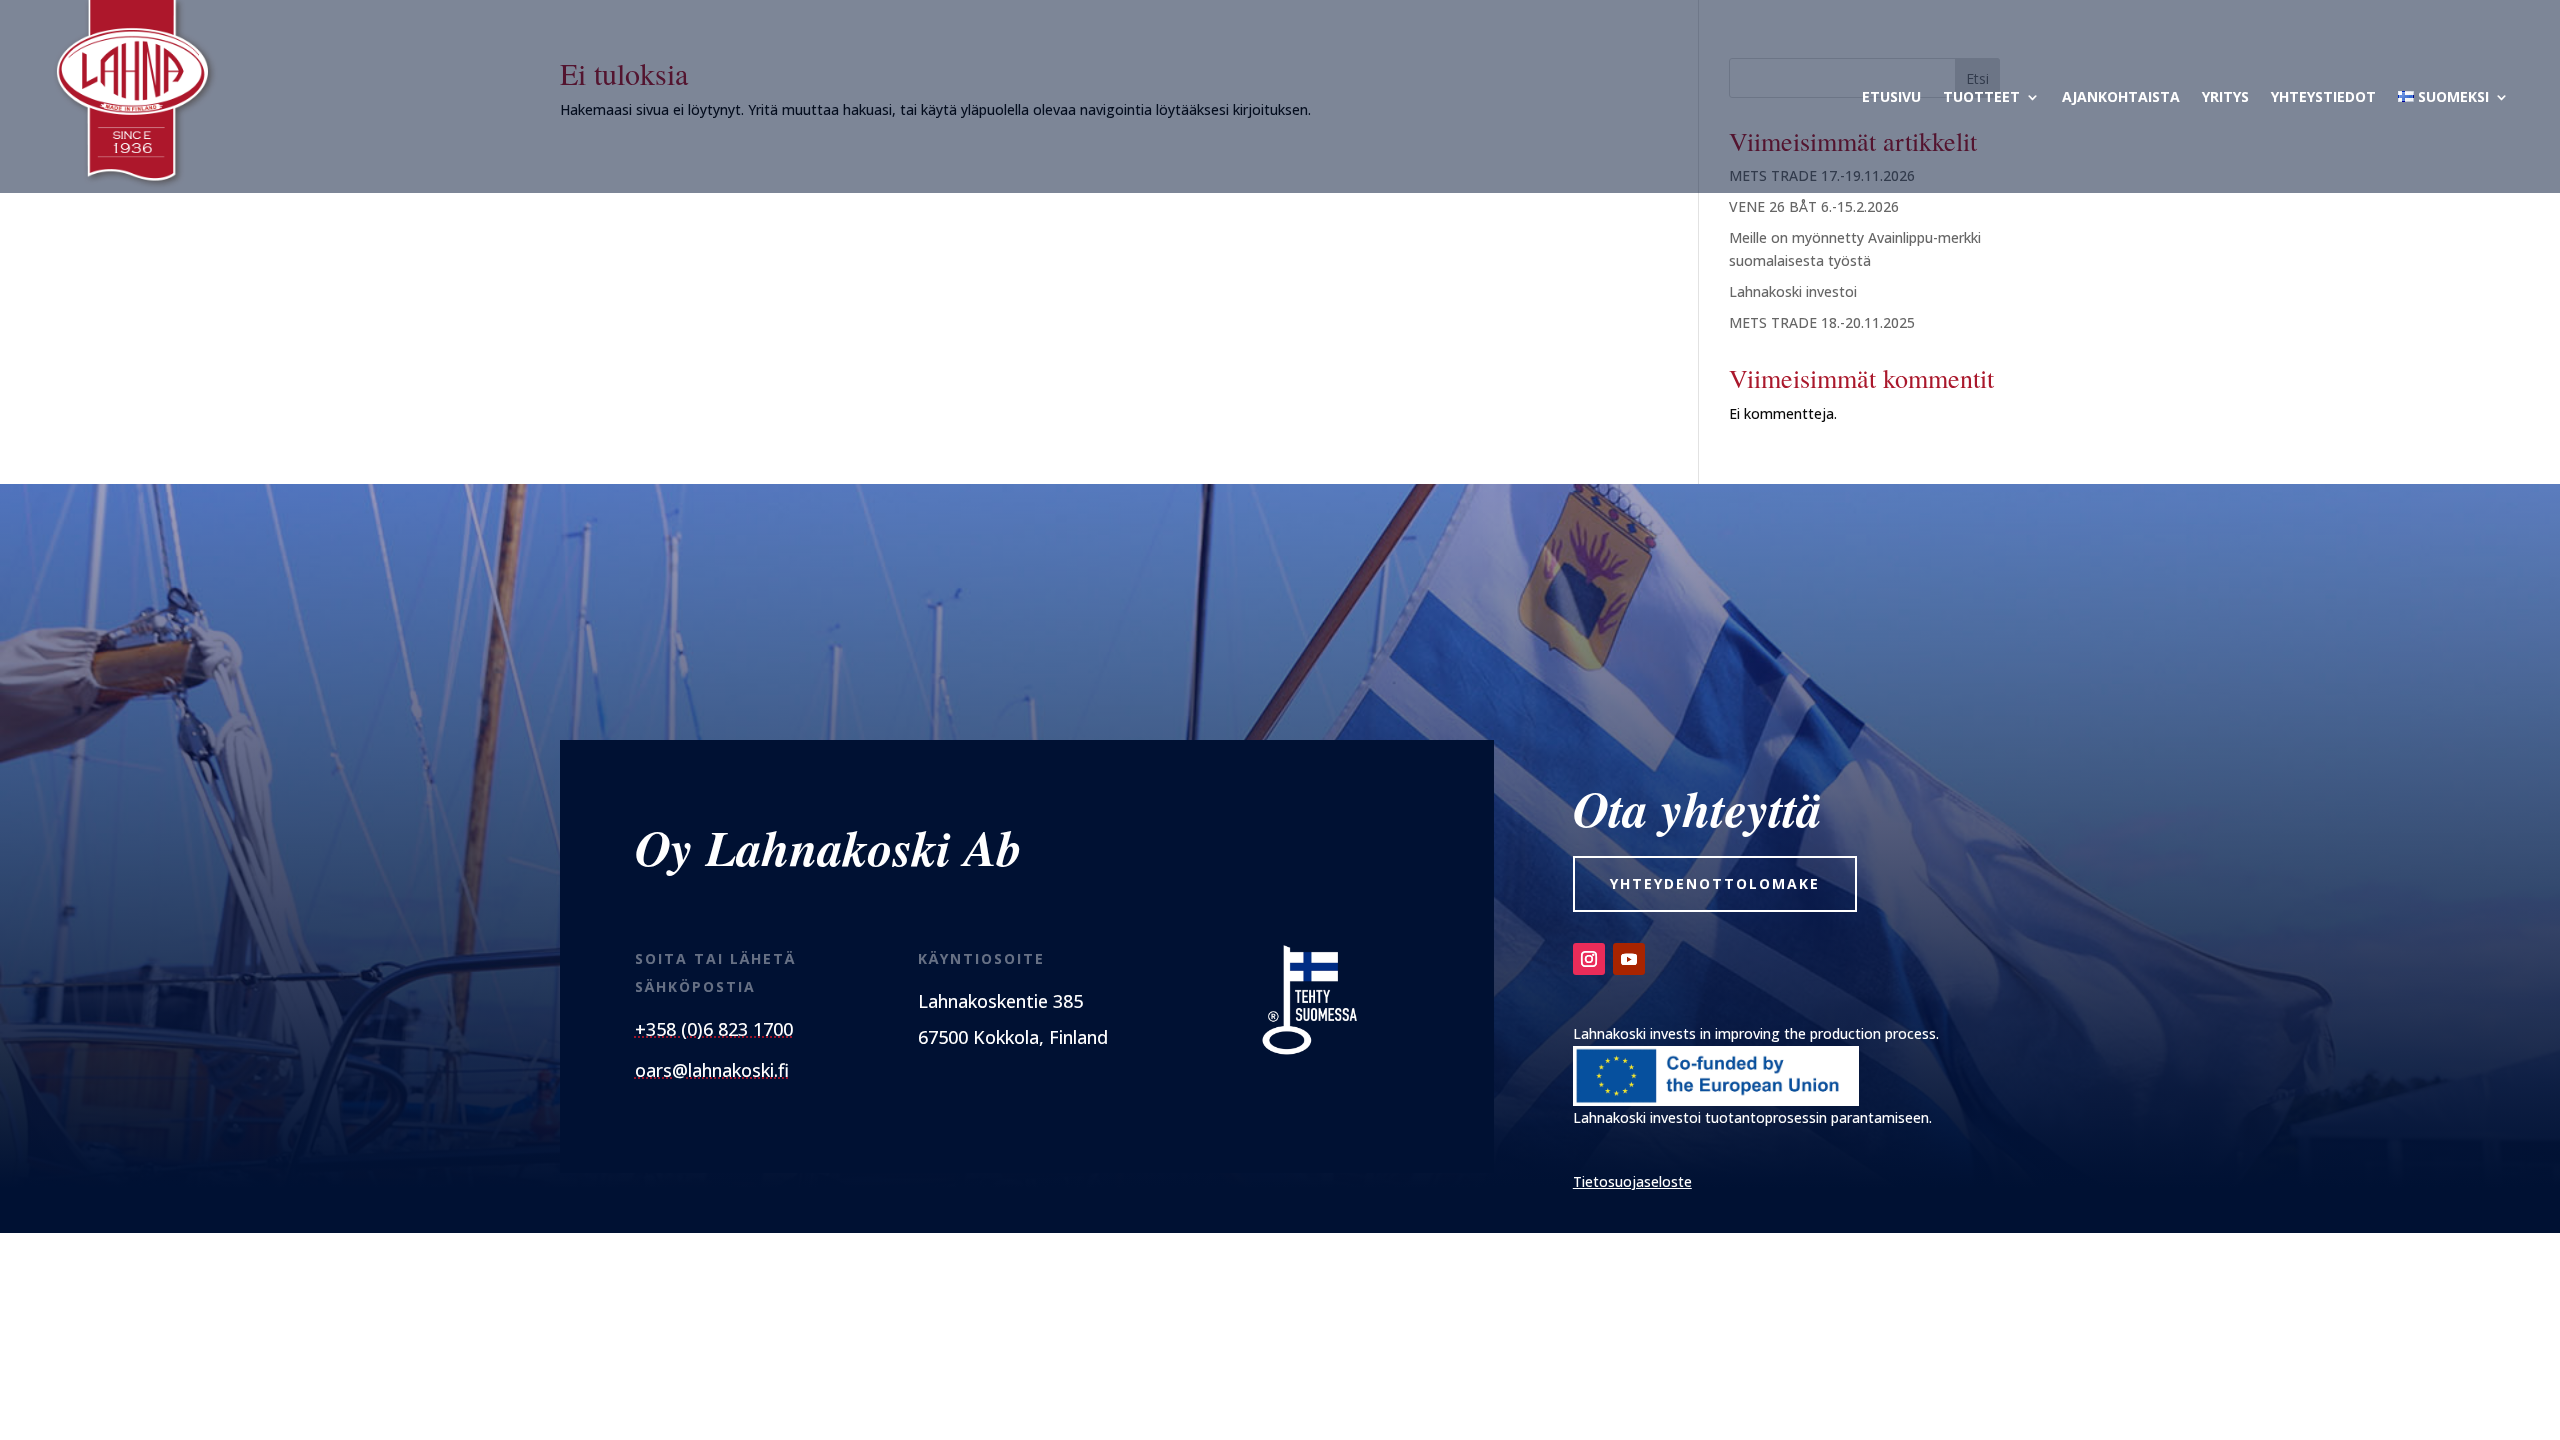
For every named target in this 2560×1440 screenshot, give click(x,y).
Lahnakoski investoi (1793, 291)
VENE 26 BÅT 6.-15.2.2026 (1814, 206)
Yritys (2225, 96)
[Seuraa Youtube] (1629, 959)
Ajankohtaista (2121, 96)
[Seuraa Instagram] (1589, 959)
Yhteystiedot (2323, 96)
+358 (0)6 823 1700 (714, 1029)
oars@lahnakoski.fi (712, 1070)
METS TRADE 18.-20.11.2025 (1822, 322)
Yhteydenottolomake (1715, 883)
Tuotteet (1981, 96)
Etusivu (1891, 96)
